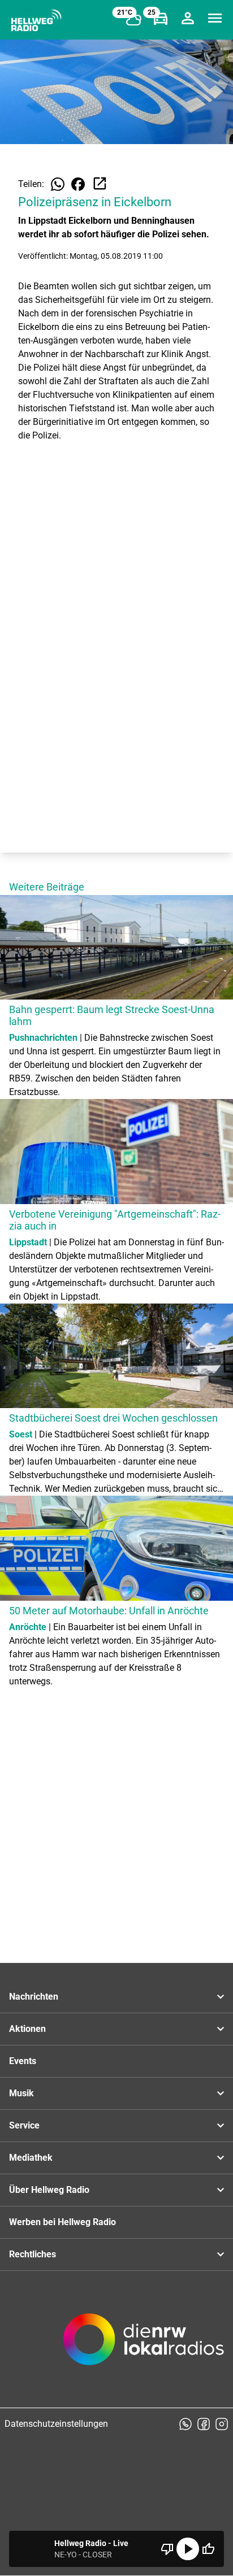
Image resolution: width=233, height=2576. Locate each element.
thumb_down (167, 2549)
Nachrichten (34, 1997)
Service (24, 2125)
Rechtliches (33, 2254)
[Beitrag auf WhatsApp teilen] (58, 184)
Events (23, 2061)
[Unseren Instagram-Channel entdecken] (222, 2424)
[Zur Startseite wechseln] (36, 20)
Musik (21, 2093)
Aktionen (27, 2029)
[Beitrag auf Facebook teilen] (78, 184)
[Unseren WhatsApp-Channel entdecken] (185, 2424)
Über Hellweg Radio (49, 2190)
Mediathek (31, 2158)
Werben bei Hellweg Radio (62, 2222)
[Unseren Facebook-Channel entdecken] (204, 2424)
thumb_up (208, 2549)
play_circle (188, 2549)
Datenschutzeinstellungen (56, 2424)
